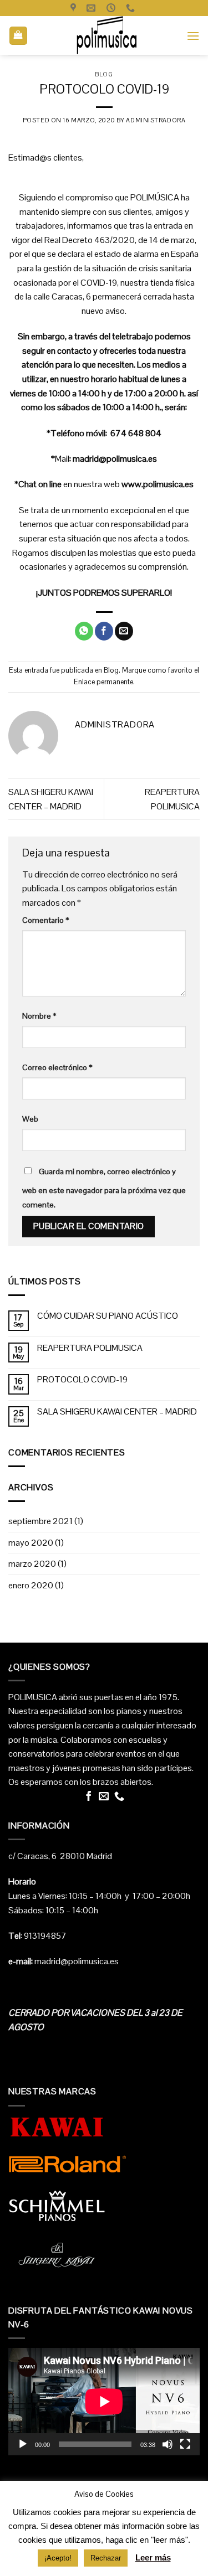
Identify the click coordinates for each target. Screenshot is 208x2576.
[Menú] (193, 36)
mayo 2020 (31, 1543)
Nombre (39, 1016)
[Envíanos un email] (104, 1797)
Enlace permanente (103, 682)
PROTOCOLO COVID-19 (82, 1379)
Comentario (46, 920)
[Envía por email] (124, 631)
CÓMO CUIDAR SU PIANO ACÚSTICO (108, 1316)
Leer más (153, 2557)
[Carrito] (19, 36)
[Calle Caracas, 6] (75, 8)
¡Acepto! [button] (58, 2558)
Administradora (156, 120)
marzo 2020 (32, 1564)
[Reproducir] (23, 2444)
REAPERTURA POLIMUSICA (90, 1348)
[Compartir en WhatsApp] (84, 631)
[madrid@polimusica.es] (92, 8)
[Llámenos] (119, 1797)
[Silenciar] (168, 2444)
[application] (104, 2402)
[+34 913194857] (132, 8)
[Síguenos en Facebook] (89, 1797)
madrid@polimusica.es (115, 459)
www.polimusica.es (158, 484)
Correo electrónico (57, 1067)
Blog (104, 74)
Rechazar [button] (106, 2558)
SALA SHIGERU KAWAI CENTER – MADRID (117, 1411)
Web (30, 1119)
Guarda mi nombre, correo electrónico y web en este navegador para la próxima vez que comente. (104, 1188)
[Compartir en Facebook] (104, 631)
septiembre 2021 (40, 1521)
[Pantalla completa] (185, 2444)
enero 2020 (31, 1585)
